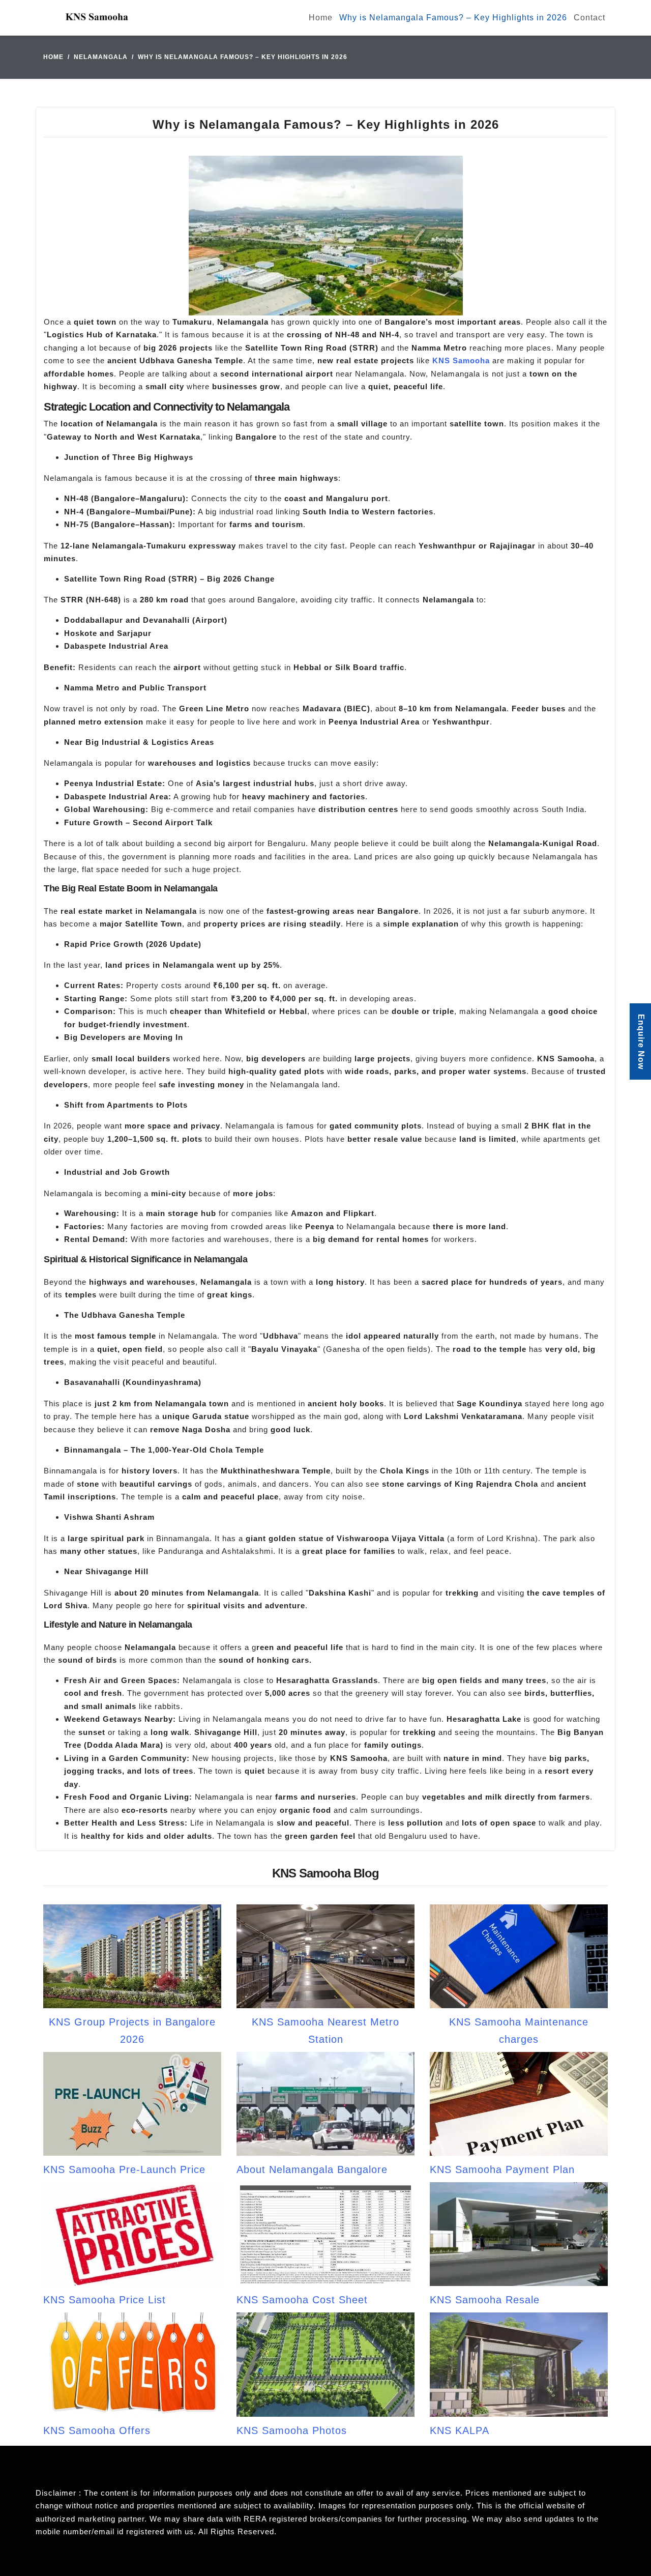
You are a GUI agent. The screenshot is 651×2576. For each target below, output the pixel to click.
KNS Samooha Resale (485, 2300)
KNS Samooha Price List (105, 2300)
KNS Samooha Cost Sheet (302, 2300)
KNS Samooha (461, 360)
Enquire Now (641, 1042)
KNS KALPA (460, 2430)
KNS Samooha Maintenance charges (519, 2031)
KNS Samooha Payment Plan (502, 2169)
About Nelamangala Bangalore (312, 2169)
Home (321, 18)
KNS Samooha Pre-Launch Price (124, 2169)
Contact (589, 18)
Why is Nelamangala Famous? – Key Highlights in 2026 (453, 18)
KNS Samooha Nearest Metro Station (325, 2031)
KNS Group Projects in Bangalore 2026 (132, 2031)
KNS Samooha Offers (97, 2430)
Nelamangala (101, 57)
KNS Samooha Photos (292, 2430)
